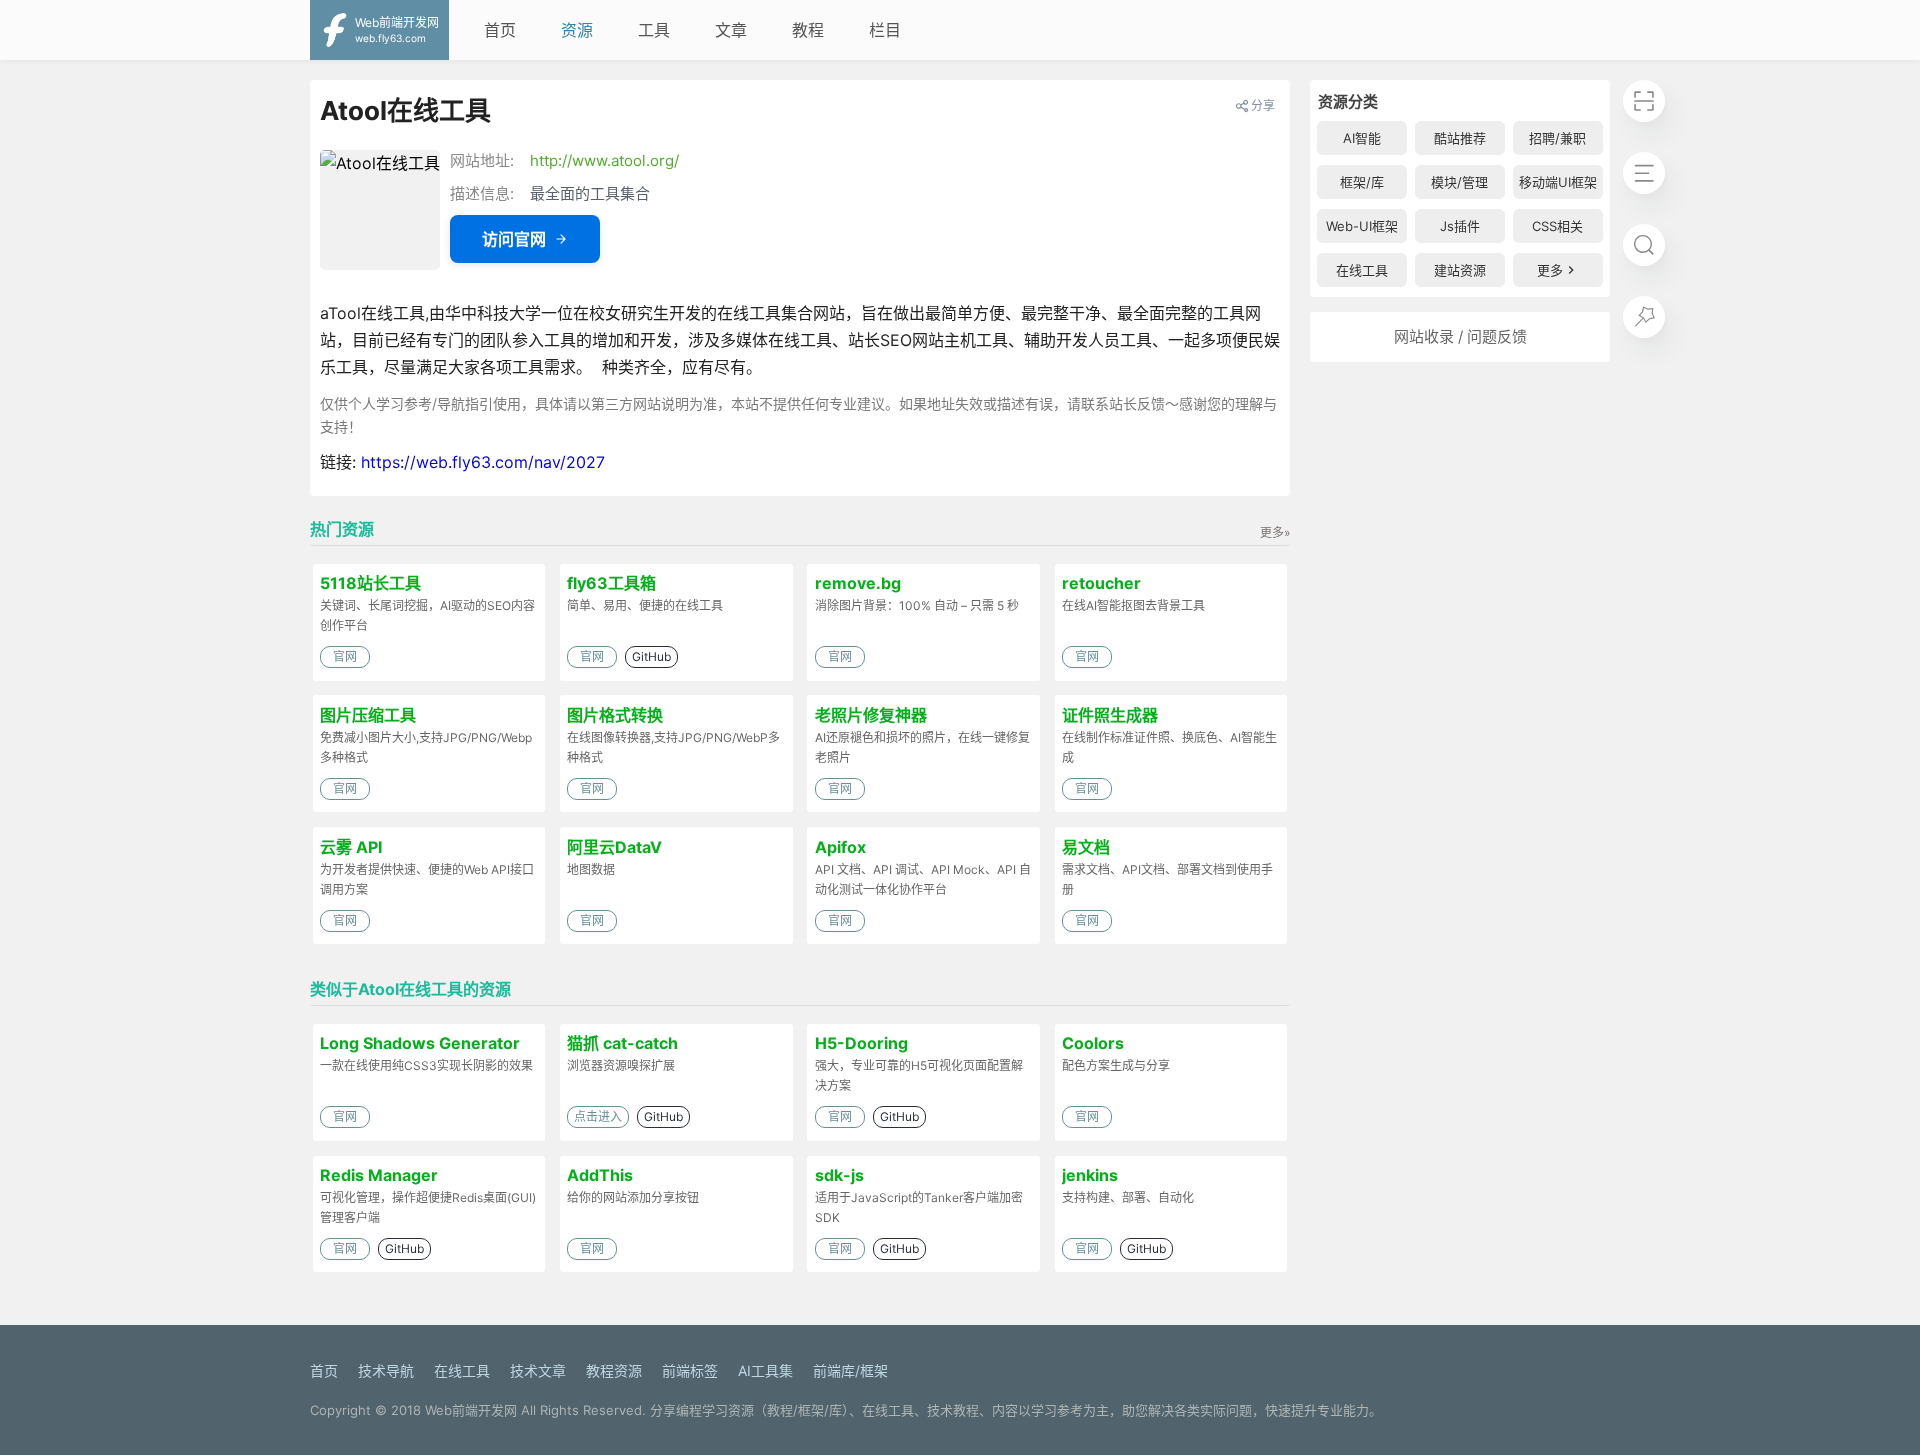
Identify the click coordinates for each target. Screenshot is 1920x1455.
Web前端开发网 (471, 1410)
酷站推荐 (1460, 138)
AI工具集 (765, 1370)
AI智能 (1362, 138)
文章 (731, 30)
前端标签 (690, 1370)
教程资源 (614, 1370)
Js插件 (1460, 226)
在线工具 (1362, 270)
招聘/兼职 (1557, 138)
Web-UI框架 (1362, 226)
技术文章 (538, 1370)
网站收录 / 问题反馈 (1460, 336)
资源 (577, 30)
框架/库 (1362, 182)
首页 (500, 30)
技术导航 (386, 1370)
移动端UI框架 (1558, 182)
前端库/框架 (850, 1370)
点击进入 (598, 1116)
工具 (654, 30)
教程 (808, 30)
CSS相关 (1557, 226)
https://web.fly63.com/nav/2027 (483, 462)
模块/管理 (1459, 182)
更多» (1275, 532)
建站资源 (1460, 270)
